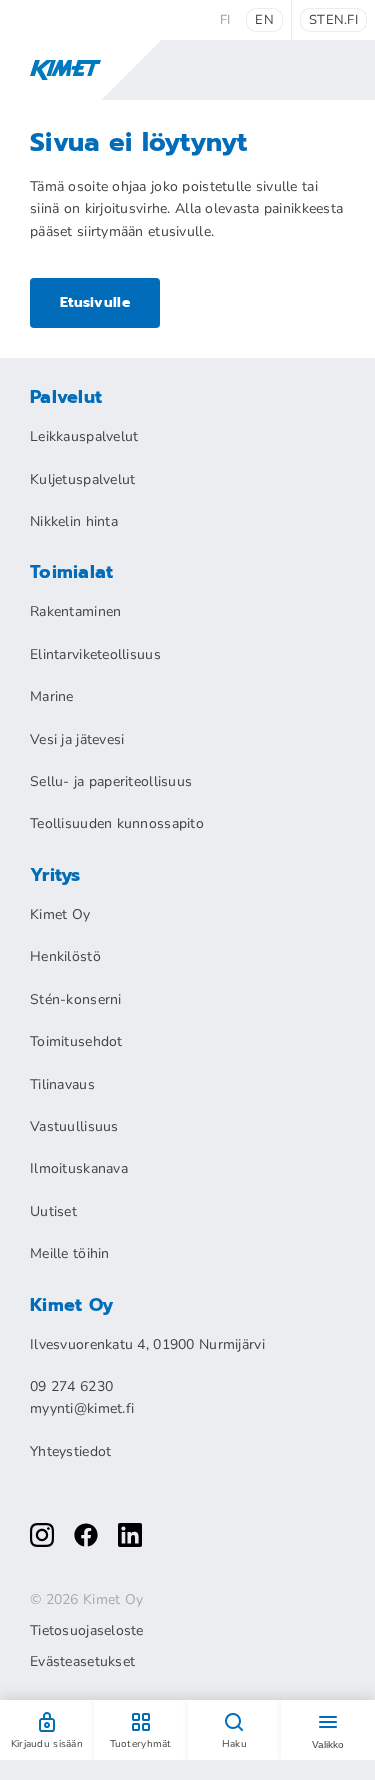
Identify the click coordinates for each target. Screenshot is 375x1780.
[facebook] (86, 1535)
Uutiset (53, 1211)
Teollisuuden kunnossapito (117, 823)
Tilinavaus (62, 1084)
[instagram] (42, 1535)
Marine (52, 696)
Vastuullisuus (74, 1126)
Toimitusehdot (76, 1041)
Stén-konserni (76, 999)
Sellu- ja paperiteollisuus (111, 781)
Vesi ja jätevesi (77, 739)
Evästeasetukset (82, 1662)
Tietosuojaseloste (87, 1631)
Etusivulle (95, 302)
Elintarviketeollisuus (95, 654)
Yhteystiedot (70, 1451)
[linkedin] (130, 1535)
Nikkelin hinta (74, 521)
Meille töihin (70, 1253)
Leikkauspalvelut (84, 436)
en (264, 20)
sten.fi (333, 20)
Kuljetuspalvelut (82, 479)
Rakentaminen (75, 611)
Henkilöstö (65, 956)
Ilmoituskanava (79, 1168)
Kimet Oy (60, 914)
